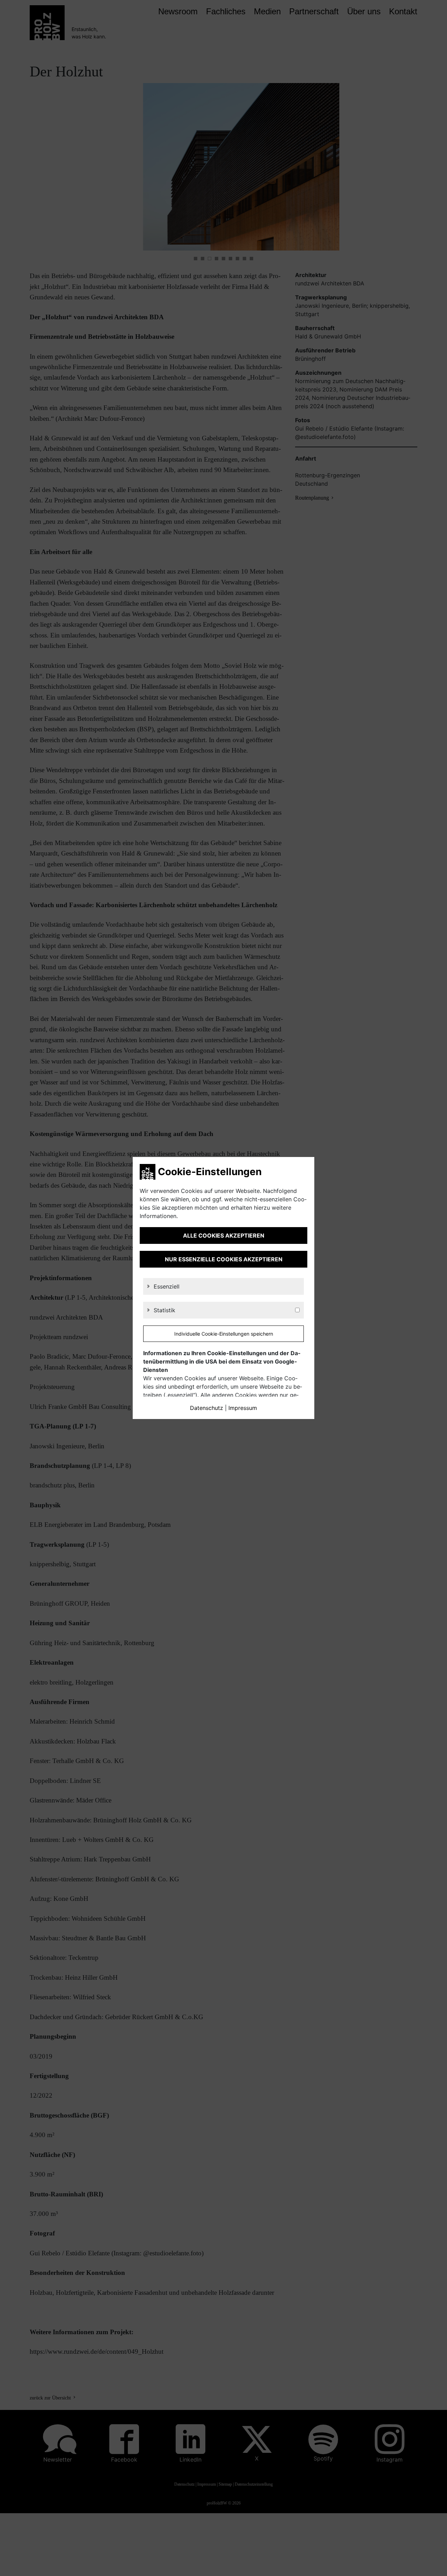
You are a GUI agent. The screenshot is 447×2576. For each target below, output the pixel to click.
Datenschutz (207, 1408)
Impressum (243, 1408)
